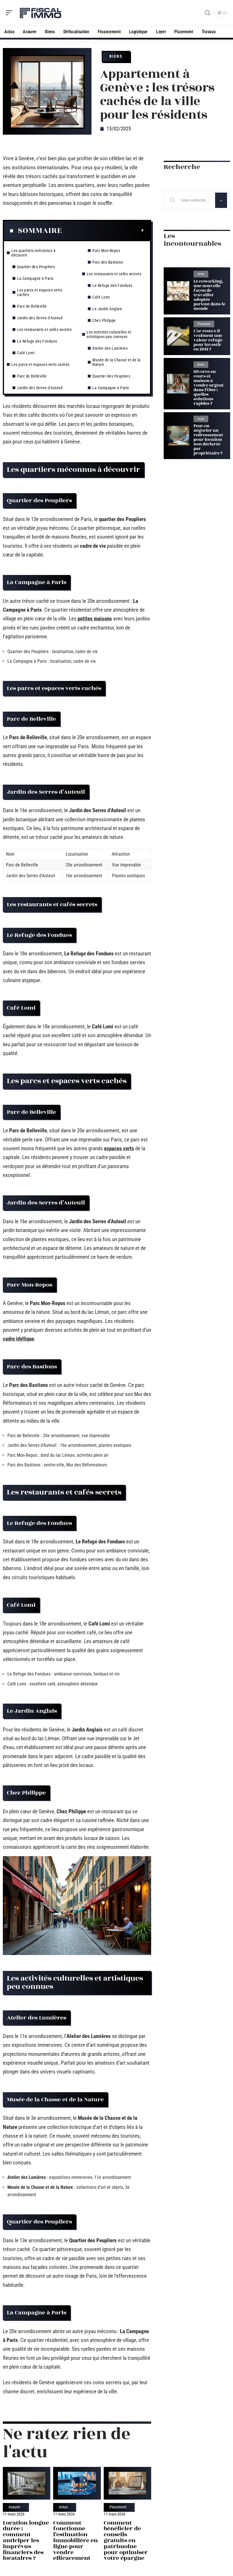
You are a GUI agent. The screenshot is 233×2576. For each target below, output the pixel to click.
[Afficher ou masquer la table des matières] (103, 231)
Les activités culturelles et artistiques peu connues (109, 334)
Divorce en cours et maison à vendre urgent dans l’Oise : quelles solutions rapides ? (209, 388)
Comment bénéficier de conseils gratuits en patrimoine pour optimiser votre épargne (126, 2540)
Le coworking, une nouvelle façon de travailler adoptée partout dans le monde (209, 295)
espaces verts (119, 1148)
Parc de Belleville (32, 306)
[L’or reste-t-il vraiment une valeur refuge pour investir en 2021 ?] (178, 336)
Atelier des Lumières (110, 348)
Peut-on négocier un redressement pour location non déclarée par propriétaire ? (208, 440)
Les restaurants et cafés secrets (44, 330)
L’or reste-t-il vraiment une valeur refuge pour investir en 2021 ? (208, 340)
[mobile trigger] (11, 13)
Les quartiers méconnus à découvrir (33, 253)
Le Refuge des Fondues (37, 341)
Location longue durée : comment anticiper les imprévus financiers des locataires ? (26, 2540)
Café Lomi (26, 353)
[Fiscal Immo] (41, 13)
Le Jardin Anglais (107, 309)
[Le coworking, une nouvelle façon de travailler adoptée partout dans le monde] (178, 291)
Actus (63, 2507)
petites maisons (95, 619)
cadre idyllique (18, 1339)
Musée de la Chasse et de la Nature (116, 362)
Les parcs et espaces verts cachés (40, 292)
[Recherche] (207, 13)
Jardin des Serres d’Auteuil (40, 318)
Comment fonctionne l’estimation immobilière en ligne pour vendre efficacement (75, 2540)
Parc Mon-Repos (106, 251)
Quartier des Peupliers (36, 267)
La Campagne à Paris (35, 278)
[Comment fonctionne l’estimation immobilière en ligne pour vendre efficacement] (77, 2483)
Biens (116, 56)
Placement (118, 2507)
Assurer (14, 2507)
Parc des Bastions (108, 262)
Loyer (201, 419)
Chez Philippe (104, 320)
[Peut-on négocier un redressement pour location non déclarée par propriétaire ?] (178, 436)
